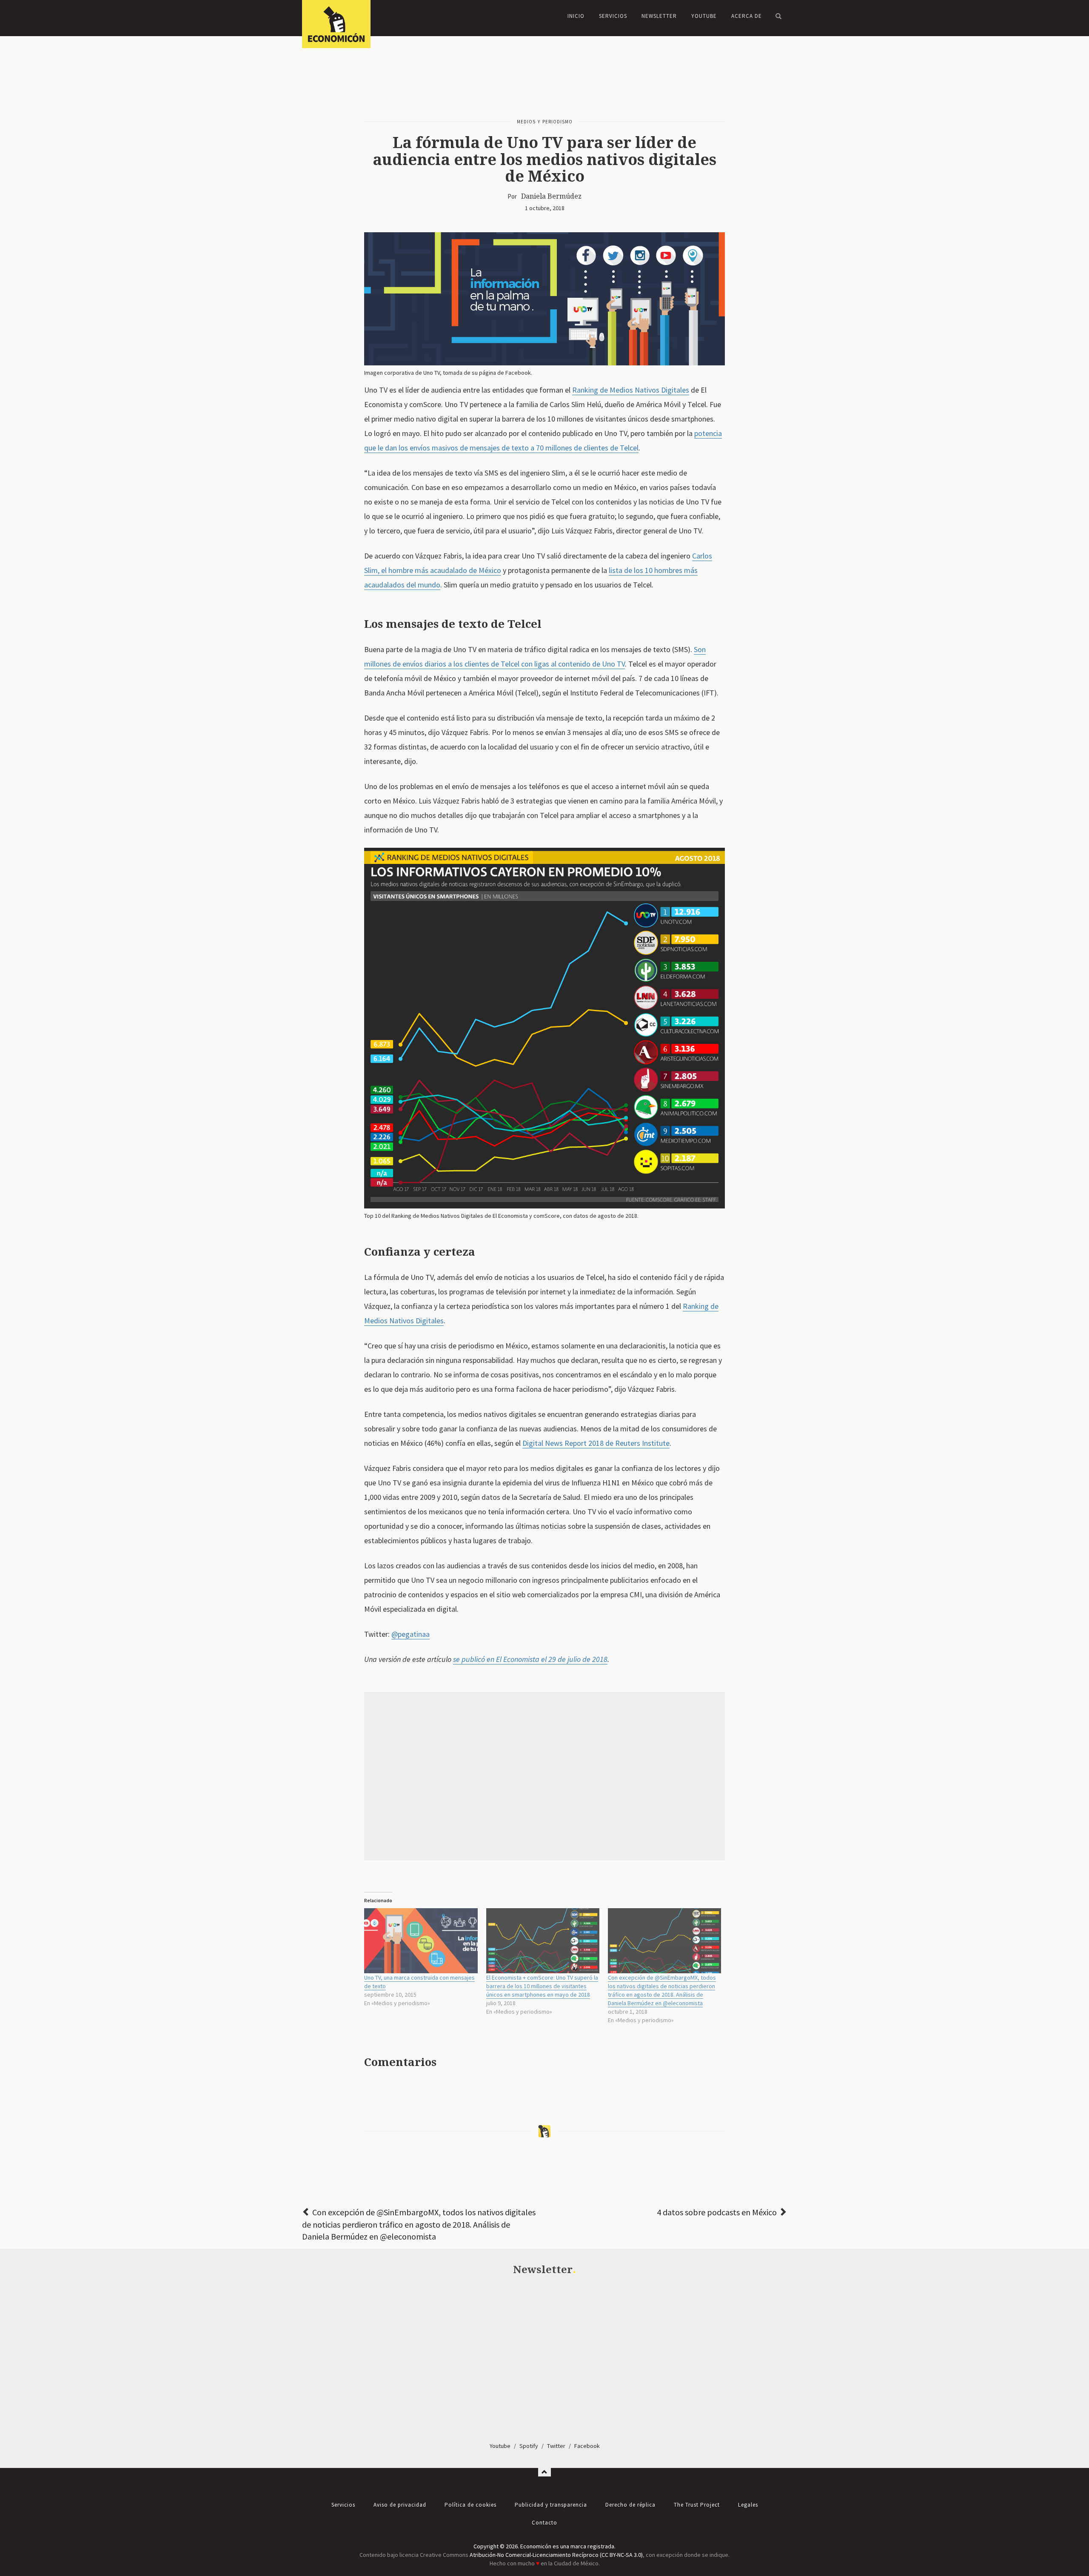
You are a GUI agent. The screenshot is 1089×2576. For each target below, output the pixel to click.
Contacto (544, 2523)
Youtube (500, 2446)
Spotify (529, 2446)
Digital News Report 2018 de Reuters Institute (596, 1443)
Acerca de (747, 16)
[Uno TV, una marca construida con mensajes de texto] (421, 1941)
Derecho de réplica (630, 2505)
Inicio (576, 16)
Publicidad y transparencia (551, 2505)
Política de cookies (470, 2505)
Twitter (556, 2446)
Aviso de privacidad (400, 2505)
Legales (748, 2505)
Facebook (587, 2446)
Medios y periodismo (545, 122)
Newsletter (659, 16)
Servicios (613, 16)
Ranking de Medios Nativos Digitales (631, 390)
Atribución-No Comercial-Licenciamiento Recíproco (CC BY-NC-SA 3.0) (556, 2555)
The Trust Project (697, 2505)
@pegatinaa (411, 1634)
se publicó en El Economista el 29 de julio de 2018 (530, 1659)
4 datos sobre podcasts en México (717, 2212)
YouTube (704, 16)
